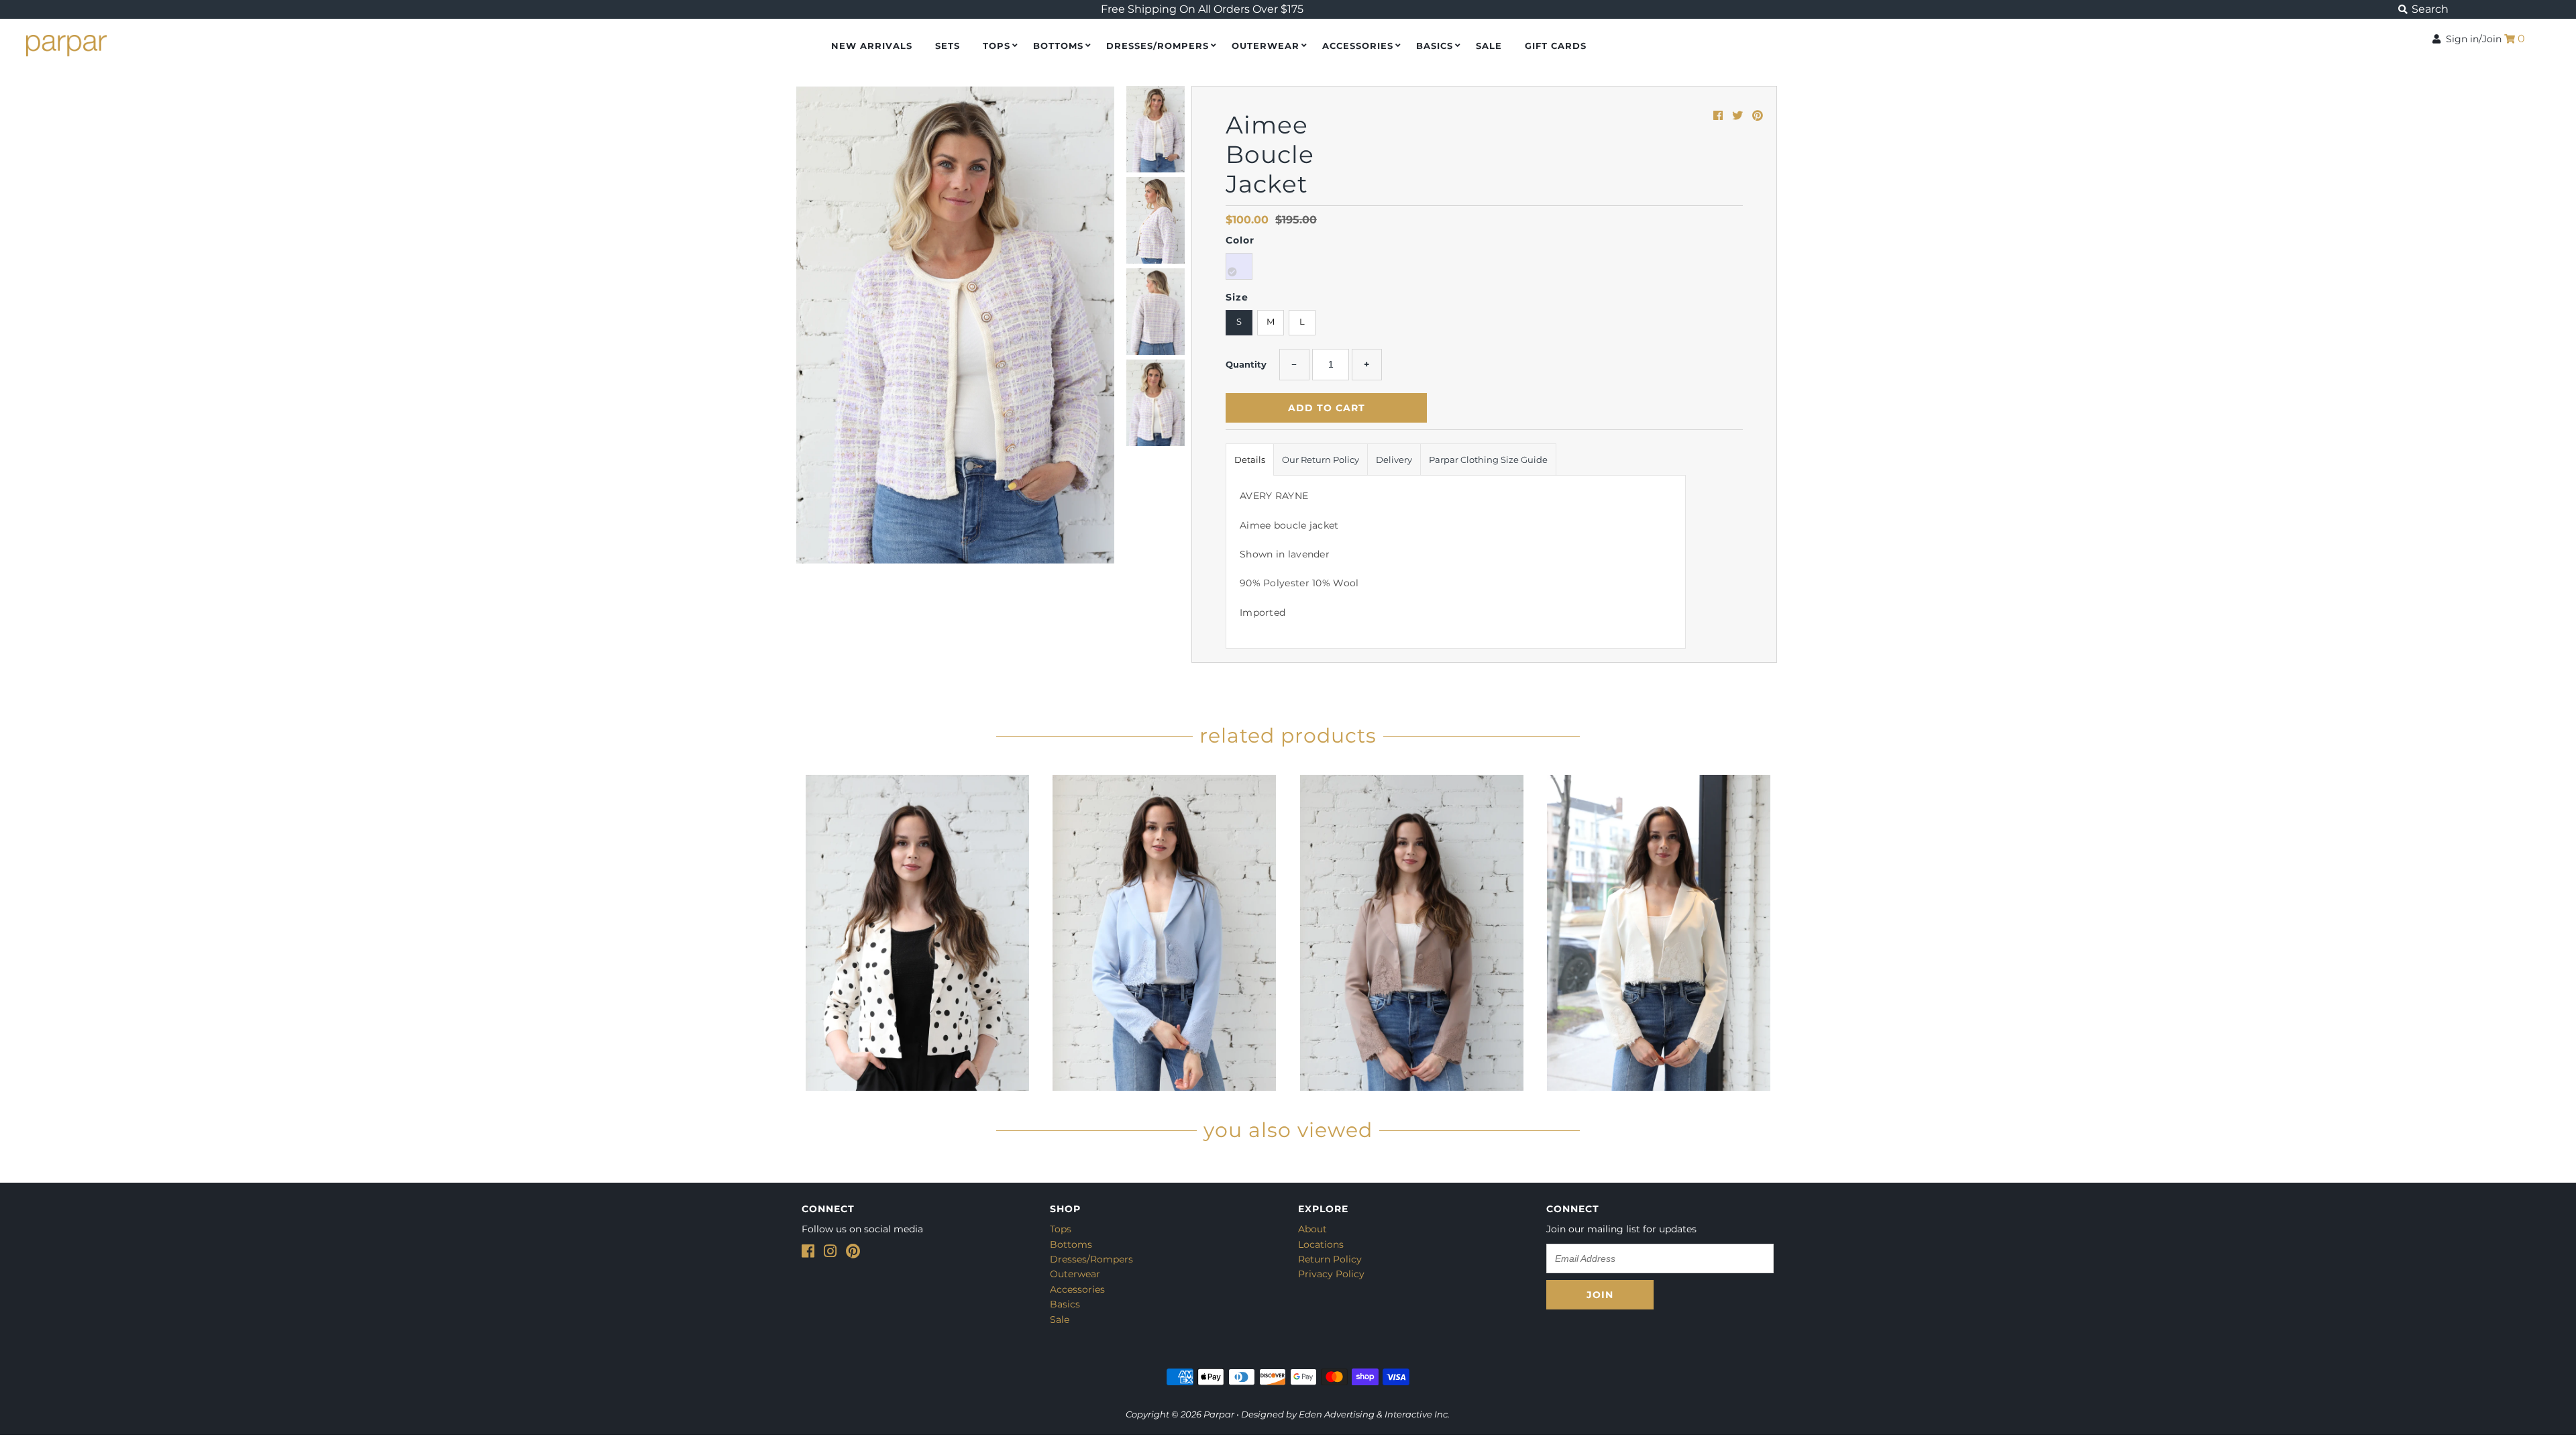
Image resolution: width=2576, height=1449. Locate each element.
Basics (1435, 46)
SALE (1489, 46)
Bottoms (1058, 46)
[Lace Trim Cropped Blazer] (1165, 929)
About (1312, 1229)
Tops (997, 46)
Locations (1321, 1244)
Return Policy (1330, 1259)
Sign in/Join (2471, 39)
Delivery (1394, 460)
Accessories (1358, 46)
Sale (1060, 1320)
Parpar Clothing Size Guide (1488, 460)
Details (1250, 460)
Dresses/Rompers (1158, 46)
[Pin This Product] (1758, 116)
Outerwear (1266, 46)
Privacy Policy (1331, 1274)
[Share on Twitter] (1739, 116)
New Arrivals (872, 46)
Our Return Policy (1321, 460)
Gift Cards (1556, 46)
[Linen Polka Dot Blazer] (917, 929)
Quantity (1246, 364)
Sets (948, 46)
